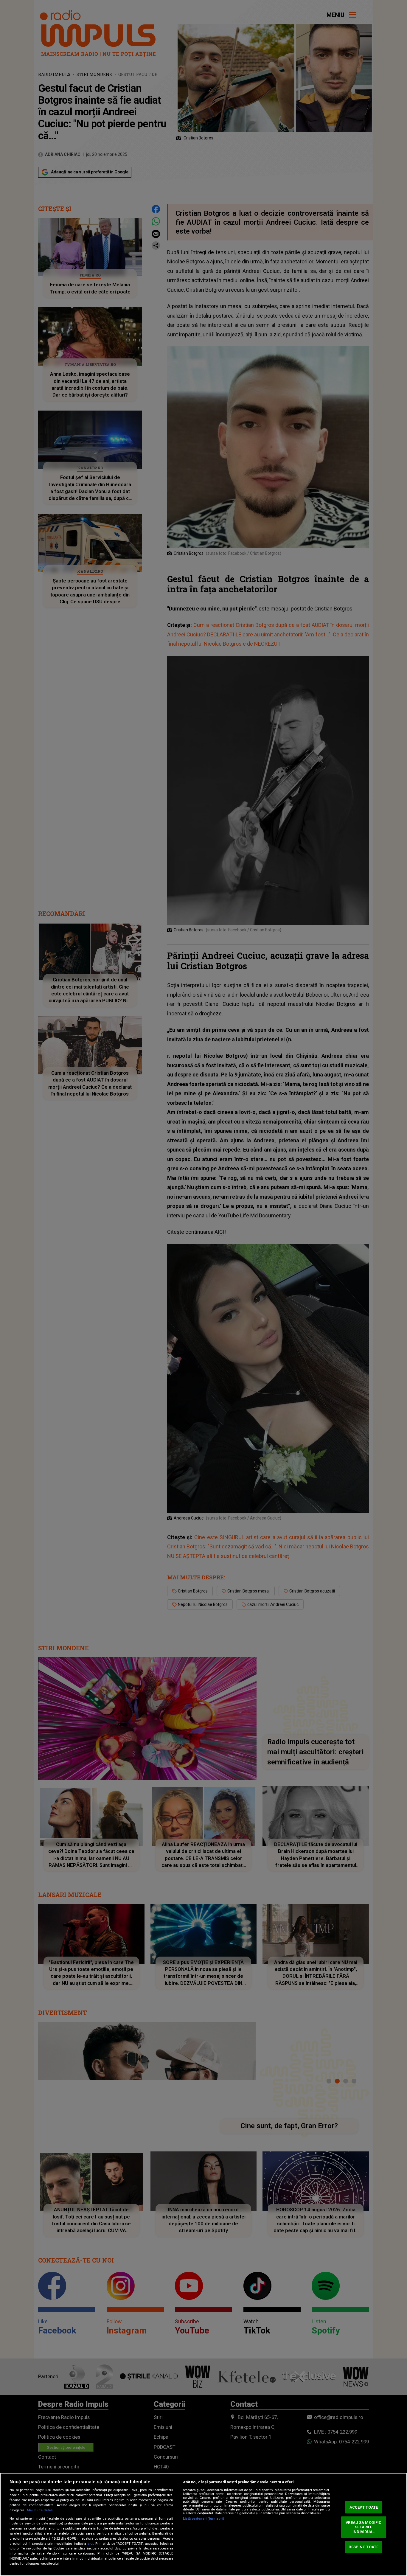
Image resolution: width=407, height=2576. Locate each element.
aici (90, 2544)
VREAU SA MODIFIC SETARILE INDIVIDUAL (363, 2527)
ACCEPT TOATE (364, 2507)
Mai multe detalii (40, 2510)
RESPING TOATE (363, 2547)
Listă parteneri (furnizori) (203, 2519)
